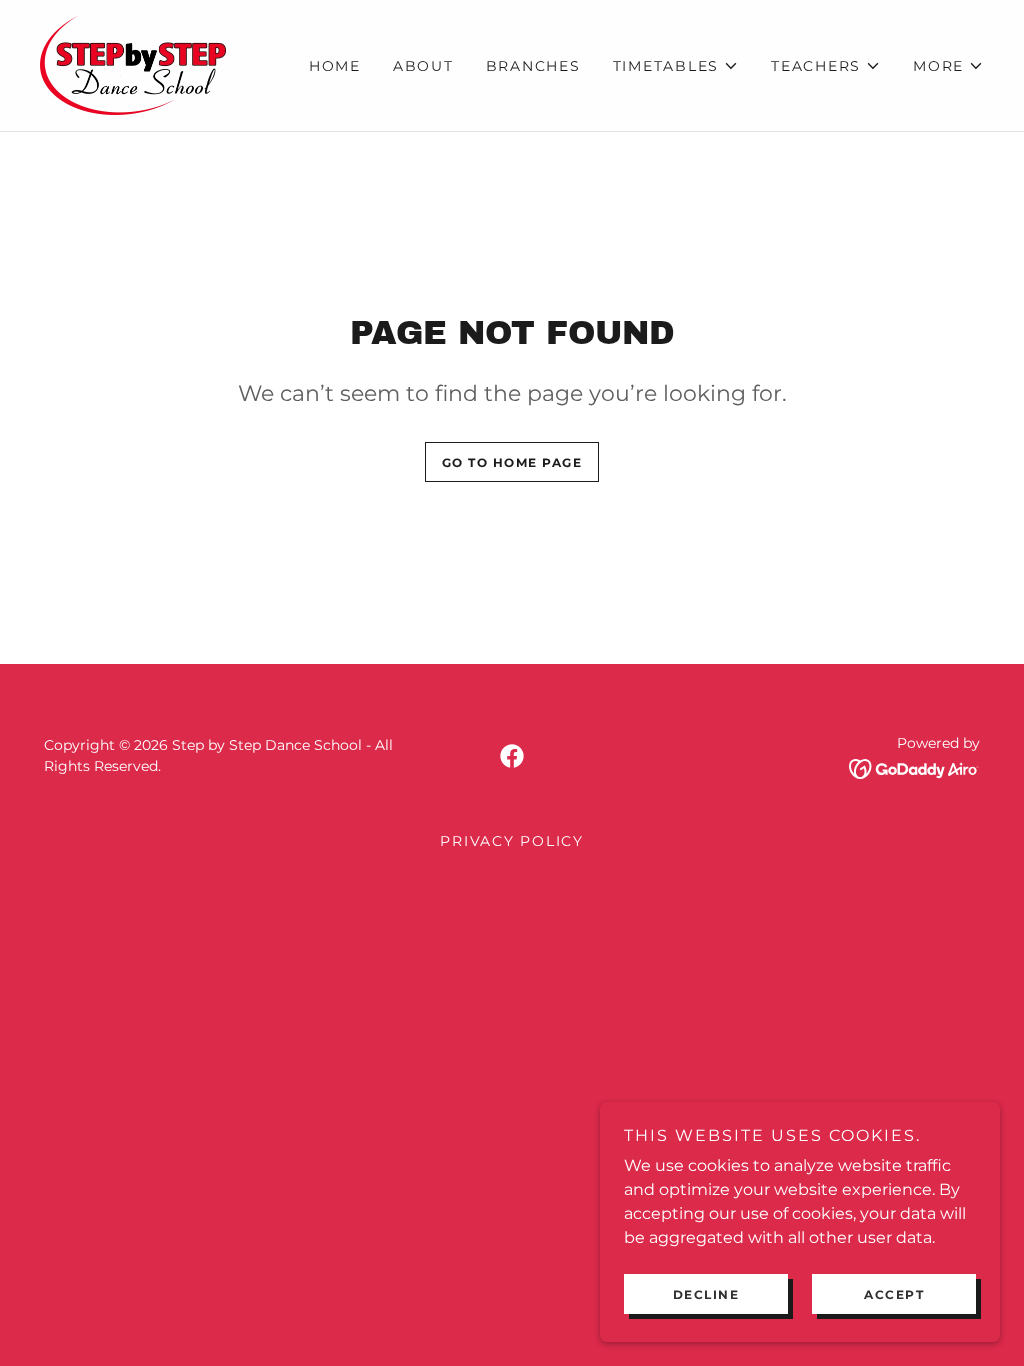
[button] (676, 66)
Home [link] (335, 66)
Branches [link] (533, 66)
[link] (133, 64)
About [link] (423, 66)
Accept (894, 1294)
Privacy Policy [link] (512, 841)
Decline (706, 1294)
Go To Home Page (512, 462)
